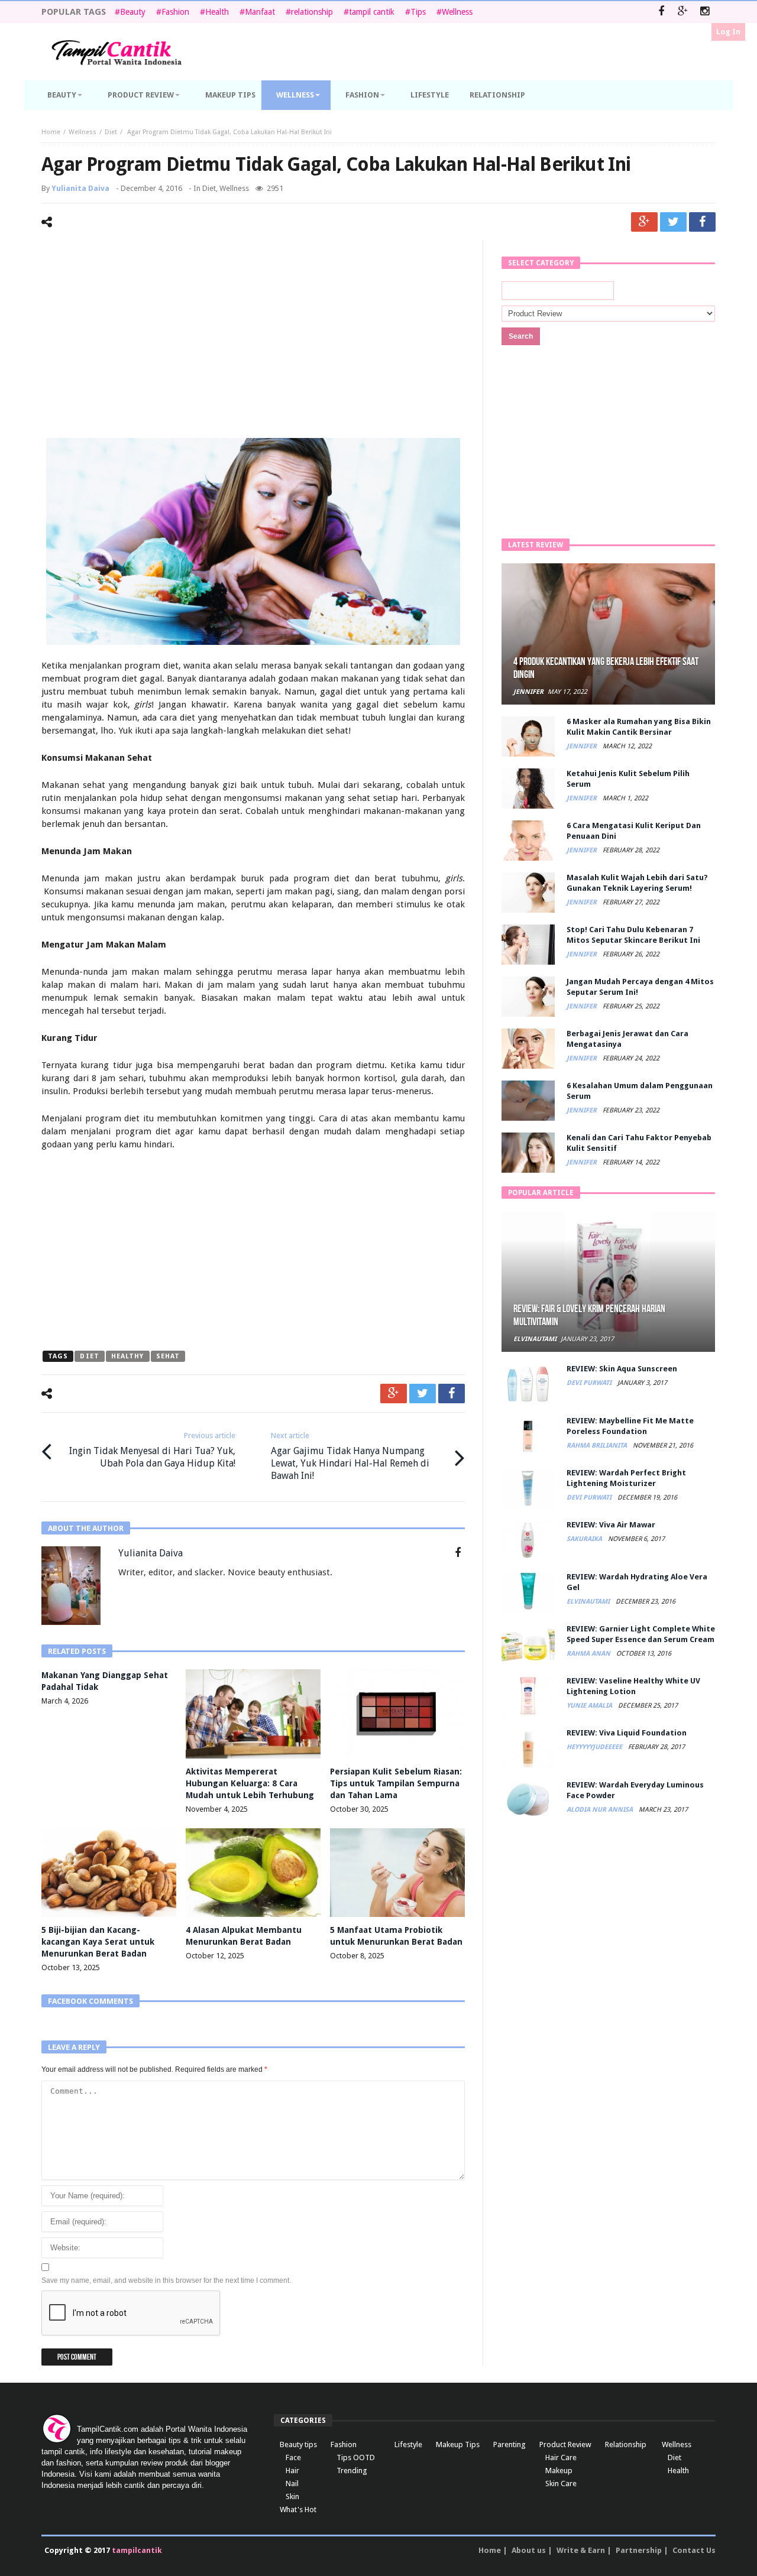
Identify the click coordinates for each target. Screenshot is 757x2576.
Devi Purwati (590, 1383)
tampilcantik (137, 2550)
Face (293, 2457)
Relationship (626, 2444)
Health (217, 12)
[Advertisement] (253, 341)
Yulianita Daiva (80, 188)
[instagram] (705, 12)
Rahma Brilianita (598, 1446)
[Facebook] (661, 12)
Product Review (565, 2444)
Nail (292, 2483)
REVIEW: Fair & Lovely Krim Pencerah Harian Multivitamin (589, 1315)
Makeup (559, 2470)
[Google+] (683, 12)
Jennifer (528, 692)
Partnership (639, 2550)
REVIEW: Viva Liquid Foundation (627, 1733)
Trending (352, 2470)
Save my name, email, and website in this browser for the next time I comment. (166, 2280)
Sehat (168, 1356)
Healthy (128, 1356)
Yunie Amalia (590, 1706)
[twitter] (673, 222)
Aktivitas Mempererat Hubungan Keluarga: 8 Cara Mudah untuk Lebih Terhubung (250, 1783)
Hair (292, 2470)
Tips (418, 12)
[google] (644, 222)
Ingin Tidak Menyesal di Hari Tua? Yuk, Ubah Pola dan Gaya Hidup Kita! (152, 1450)
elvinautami (535, 1339)
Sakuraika (585, 1539)
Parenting (509, 2444)
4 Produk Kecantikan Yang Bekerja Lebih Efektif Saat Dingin (606, 668)
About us (529, 2550)
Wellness (457, 12)
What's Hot (298, 2510)
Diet (111, 132)
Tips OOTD (356, 2457)
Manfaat (260, 12)
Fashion (175, 12)
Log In (728, 32)
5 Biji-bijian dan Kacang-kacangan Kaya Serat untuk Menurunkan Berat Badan (98, 1942)
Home (51, 132)
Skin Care (561, 2483)
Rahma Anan (589, 1654)
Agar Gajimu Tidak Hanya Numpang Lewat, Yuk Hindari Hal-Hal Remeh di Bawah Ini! (350, 1456)
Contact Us (694, 2550)
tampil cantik (372, 12)
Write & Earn (581, 2550)
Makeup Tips (458, 2444)
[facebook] (702, 222)
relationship (312, 12)
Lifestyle (408, 2444)
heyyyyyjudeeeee (595, 1747)
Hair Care (561, 2457)
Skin (292, 2496)
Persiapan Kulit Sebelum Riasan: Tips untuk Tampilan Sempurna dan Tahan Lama (396, 1783)
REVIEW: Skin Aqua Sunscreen (622, 1369)
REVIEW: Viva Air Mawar (611, 1525)
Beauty (133, 12)
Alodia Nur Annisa (601, 1810)
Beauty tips (298, 2444)
